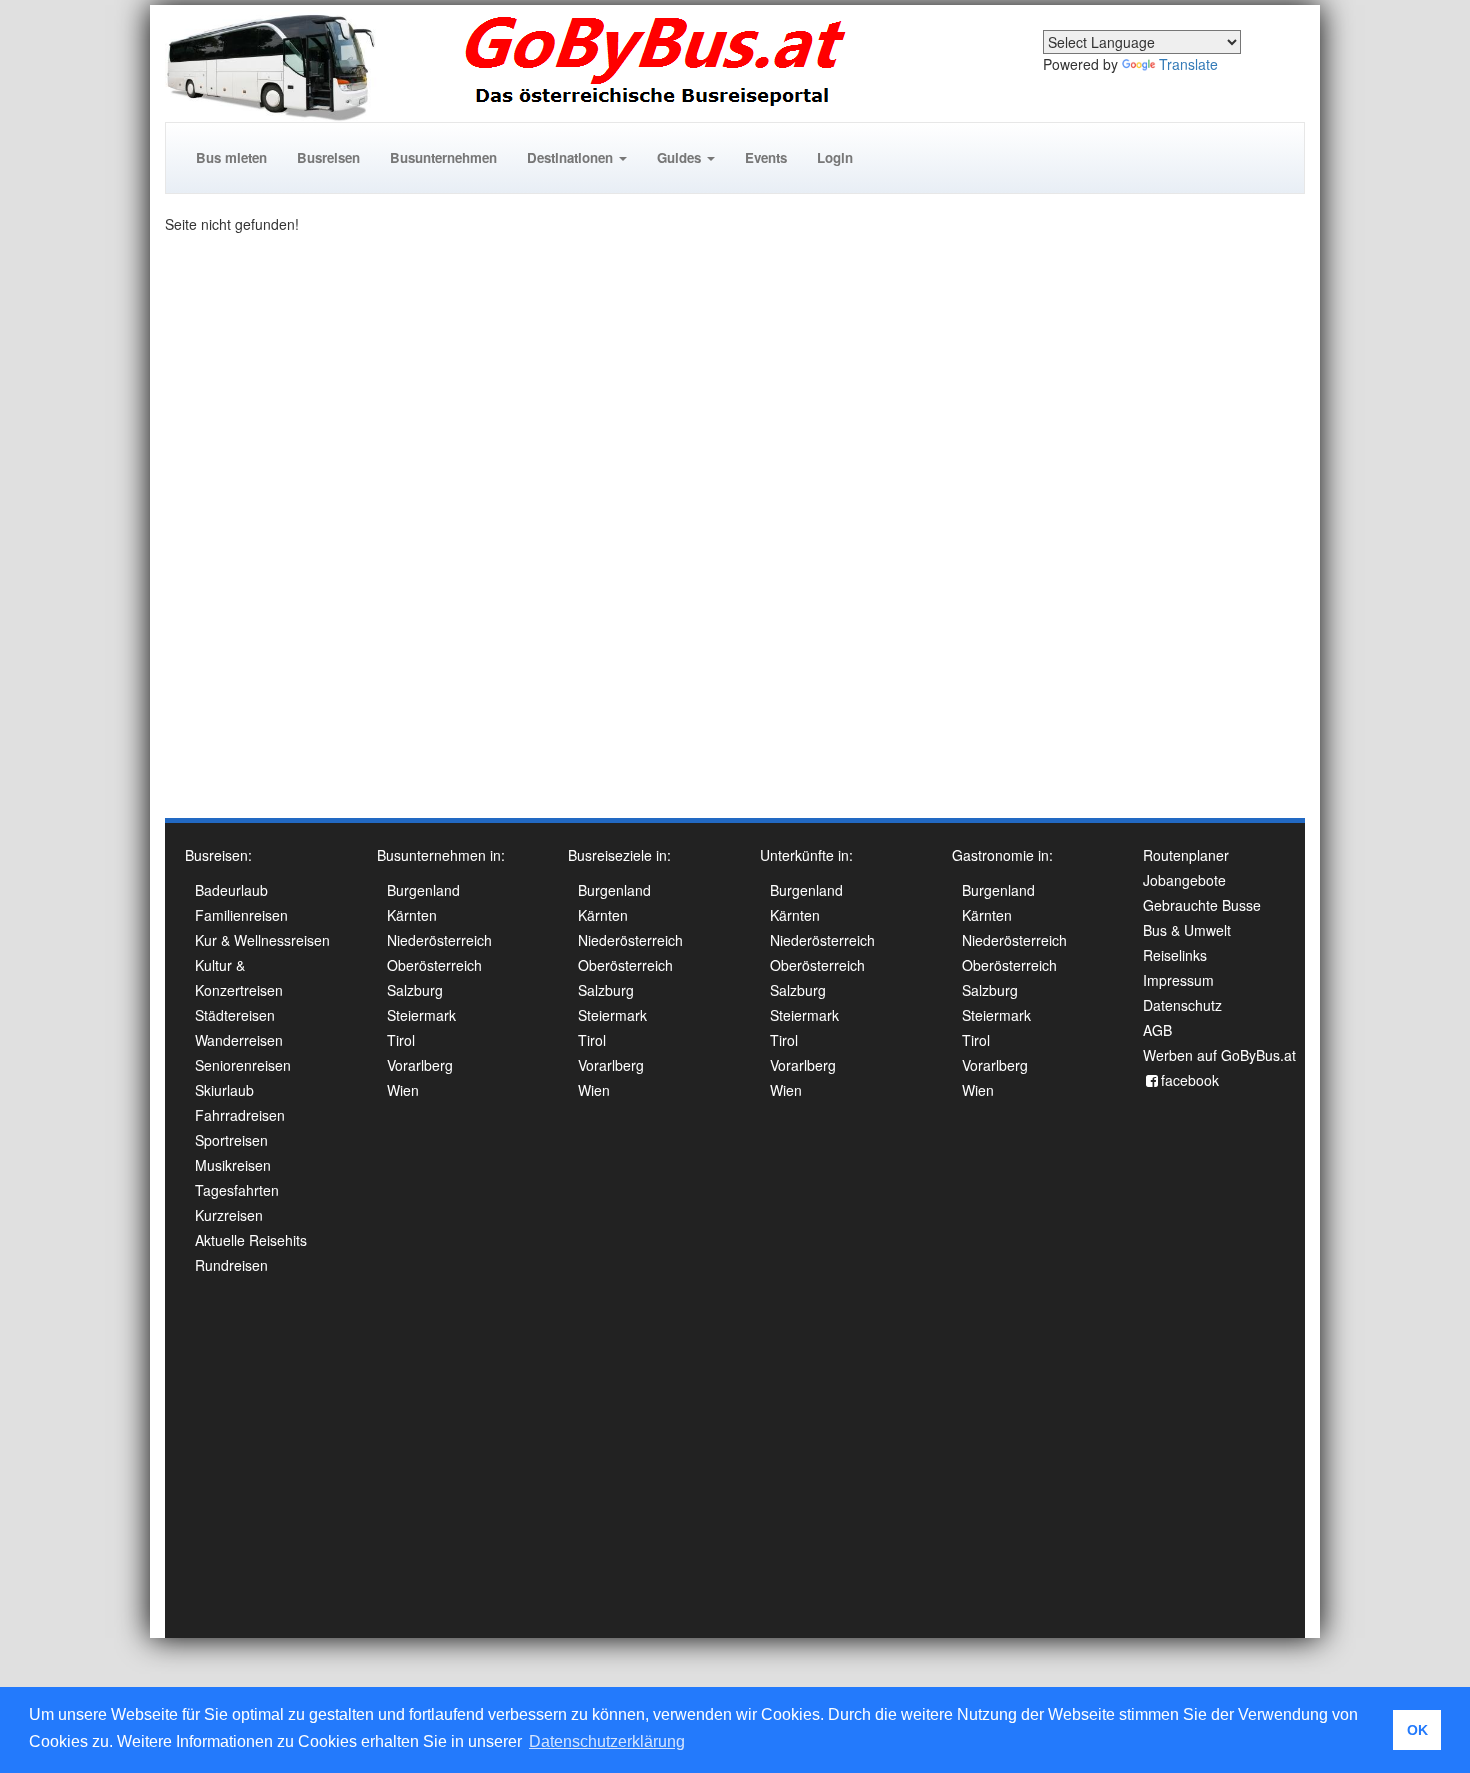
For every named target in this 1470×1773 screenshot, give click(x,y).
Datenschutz (1182, 1005)
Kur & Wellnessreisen (262, 940)
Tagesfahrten (237, 1190)
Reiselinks (1175, 955)
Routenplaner (1186, 855)
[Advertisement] (1225, 514)
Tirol (401, 1040)
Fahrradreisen (240, 1115)
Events (766, 157)
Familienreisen (241, 915)
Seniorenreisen (243, 1065)
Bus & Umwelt (1187, 930)
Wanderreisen (239, 1040)
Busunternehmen (443, 157)
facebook (1190, 1080)
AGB (1157, 1030)
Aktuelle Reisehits (251, 1240)
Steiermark (421, 1015)
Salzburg (415, 990)
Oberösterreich (434, 965)
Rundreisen (231, 1265)
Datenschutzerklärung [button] (607, 1741)
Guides (681, 157)
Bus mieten (231, 157)
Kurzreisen (229, 1215)
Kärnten (412, 915)
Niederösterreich (439, 940)
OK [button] (1417, 1730)
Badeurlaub (231, 890)
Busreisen (328, 157)
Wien (403, 1090)
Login (835, 157)
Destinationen (572, 157)
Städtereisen (235, 1015)
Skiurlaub (224, 1090)
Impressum (1178, 980)
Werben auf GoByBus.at (1219, 1055)
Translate (1188, 64)
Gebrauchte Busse (1202, 905)
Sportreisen (231, 1140)
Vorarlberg (420, 1065)
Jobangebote (1184, 880)
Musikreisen (233, 1165)
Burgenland (423, 890)
